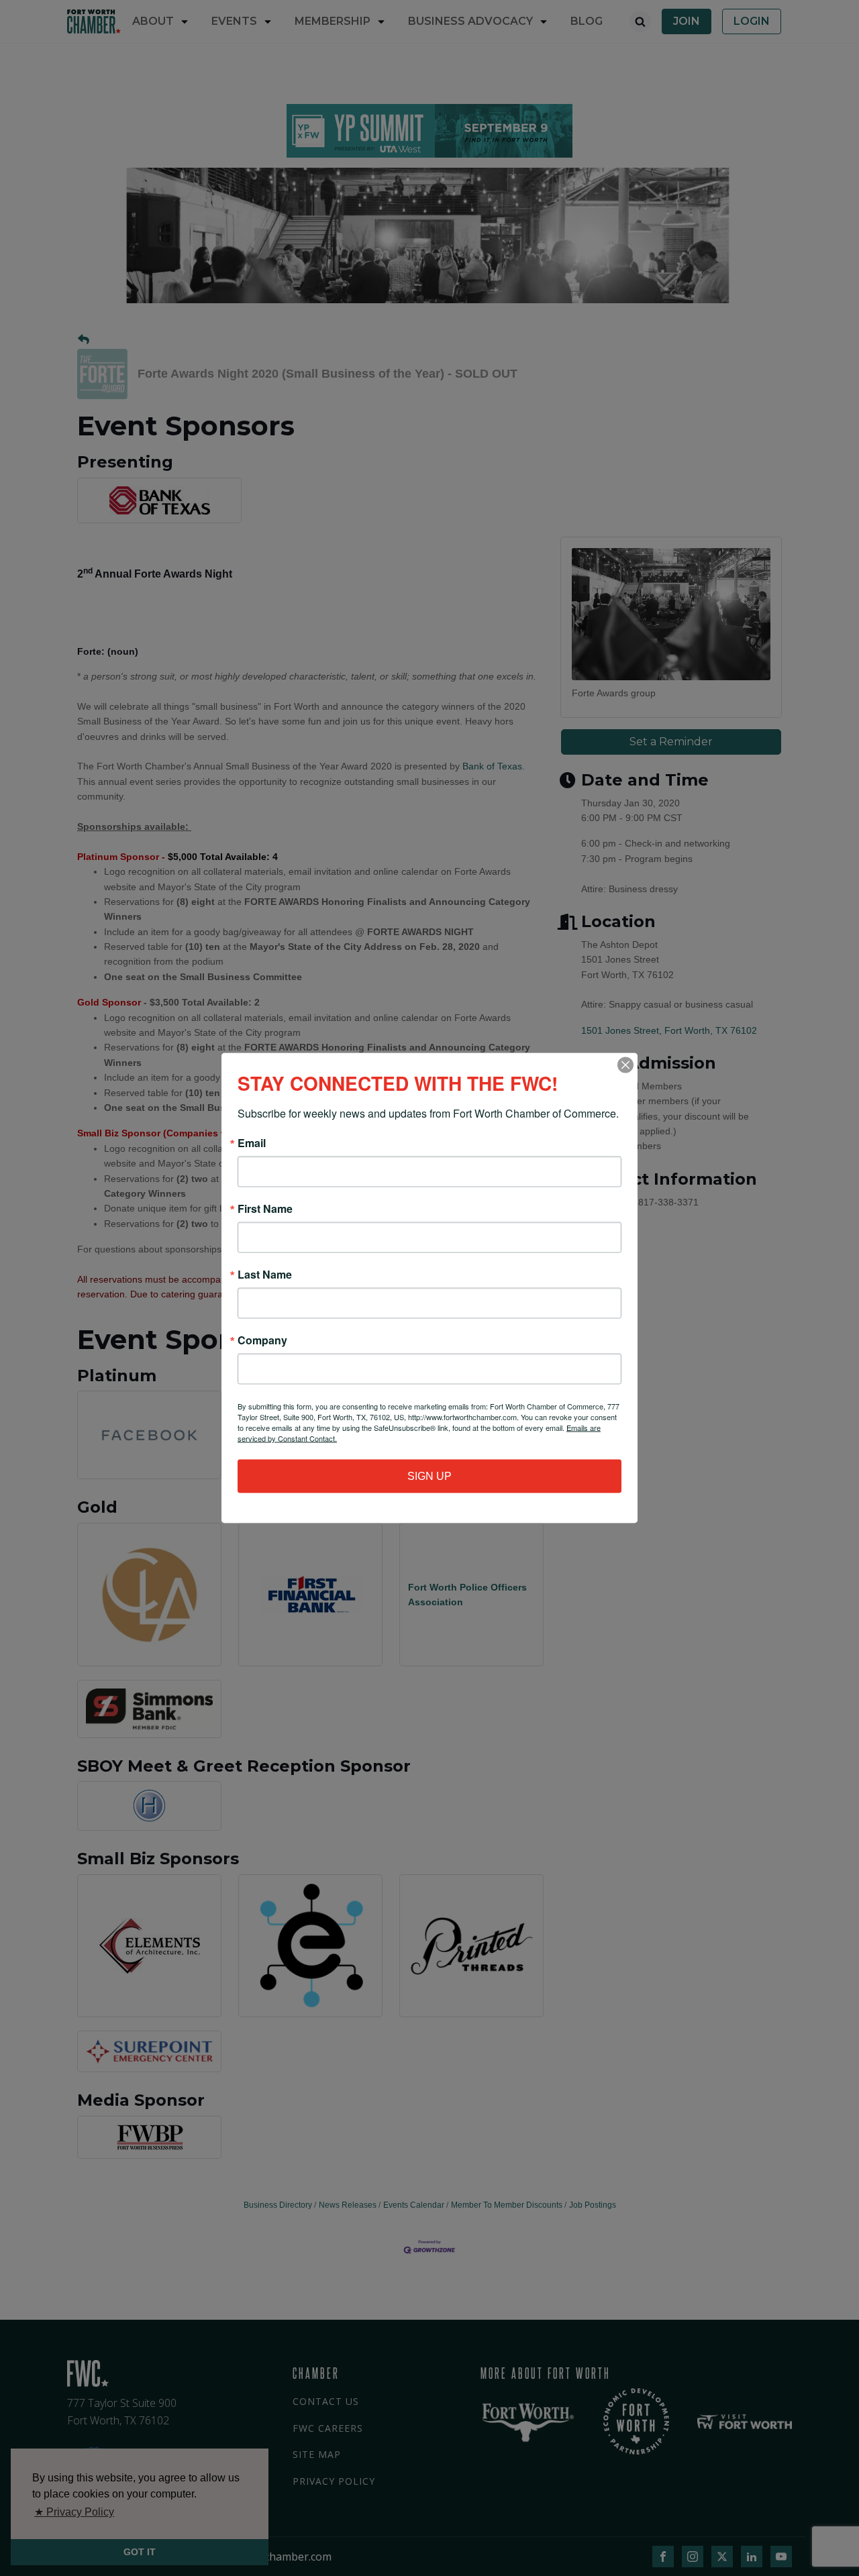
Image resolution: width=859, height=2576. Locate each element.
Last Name (265, 1275)
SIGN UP (429, 1476)
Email (252, 1143)
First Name (265, 1209)
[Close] (625, 1065)
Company (262, 1340)
